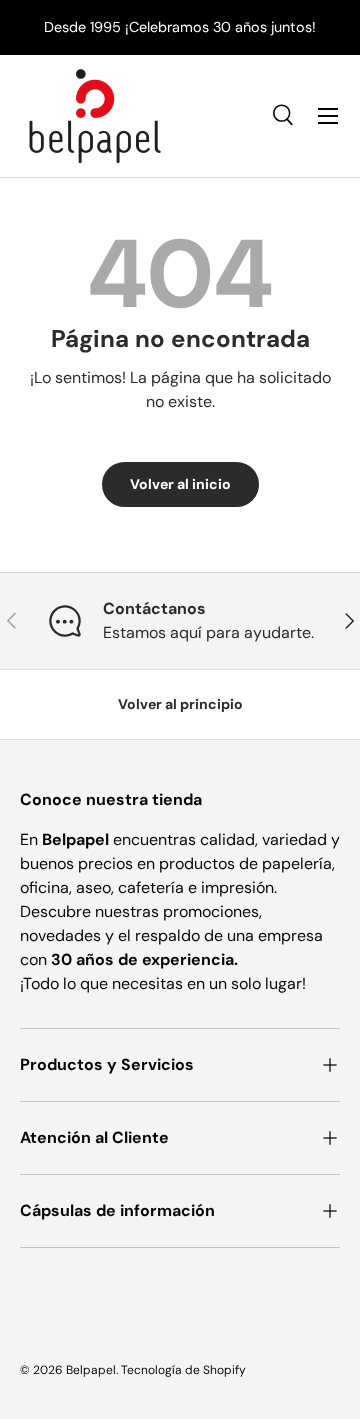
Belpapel (91, 1370)
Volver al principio (180, 704)
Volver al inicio (180, 484)
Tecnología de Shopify (183, 1370)
